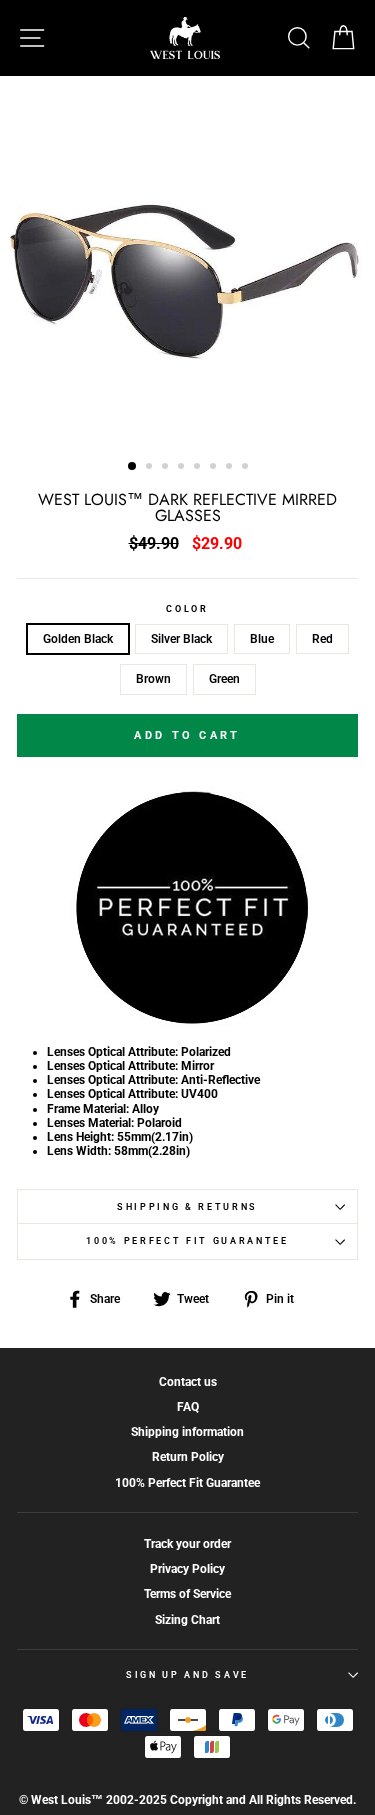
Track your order (187, 1544)
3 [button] (167, 468)
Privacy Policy (187, 1569)
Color (187, 609)
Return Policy (188, 1457)
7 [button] (231, 468)
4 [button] (183, 468)
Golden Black (78, 639)
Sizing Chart (187, 1620)
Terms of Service (187, 1594)
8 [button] (247, 468)
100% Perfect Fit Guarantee (187, 1241)
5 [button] (199, 468)
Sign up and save (187, 1675)
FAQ (188, 1407)
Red (322, 639)
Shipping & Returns (187, 1207)
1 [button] (133, 467)
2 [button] (151, 468)
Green (224, 679)
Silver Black (181, 639)
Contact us (188, 1382)
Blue (262, 639)
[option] (187, 261)
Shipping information (187, 1432)
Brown (153, 679)
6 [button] (215, 468)
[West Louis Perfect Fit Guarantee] (188, 1022)
